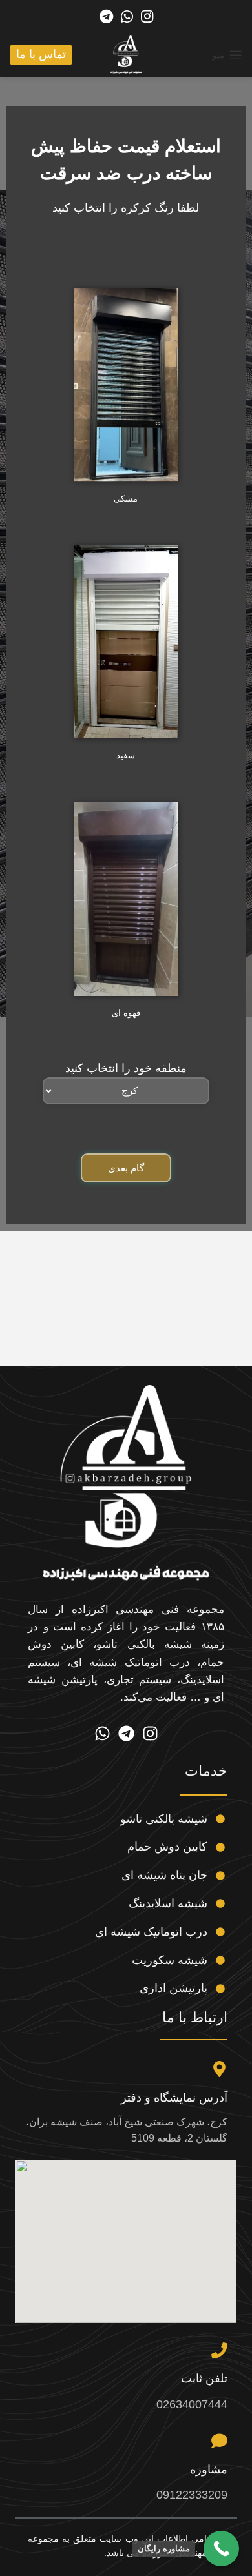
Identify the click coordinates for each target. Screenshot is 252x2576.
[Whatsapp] (102, 1733)
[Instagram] (150, 1733)
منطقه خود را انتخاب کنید (126, 1068)
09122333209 (192, 2495)
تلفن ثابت (204, 2378)
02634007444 (192, 2404)
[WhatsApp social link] (127, 16)
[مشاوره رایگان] (221, 2549)
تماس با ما (41, 54)
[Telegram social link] (106, 16)
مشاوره (209, 2470)
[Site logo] (126, 54)
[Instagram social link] (147, 16)
